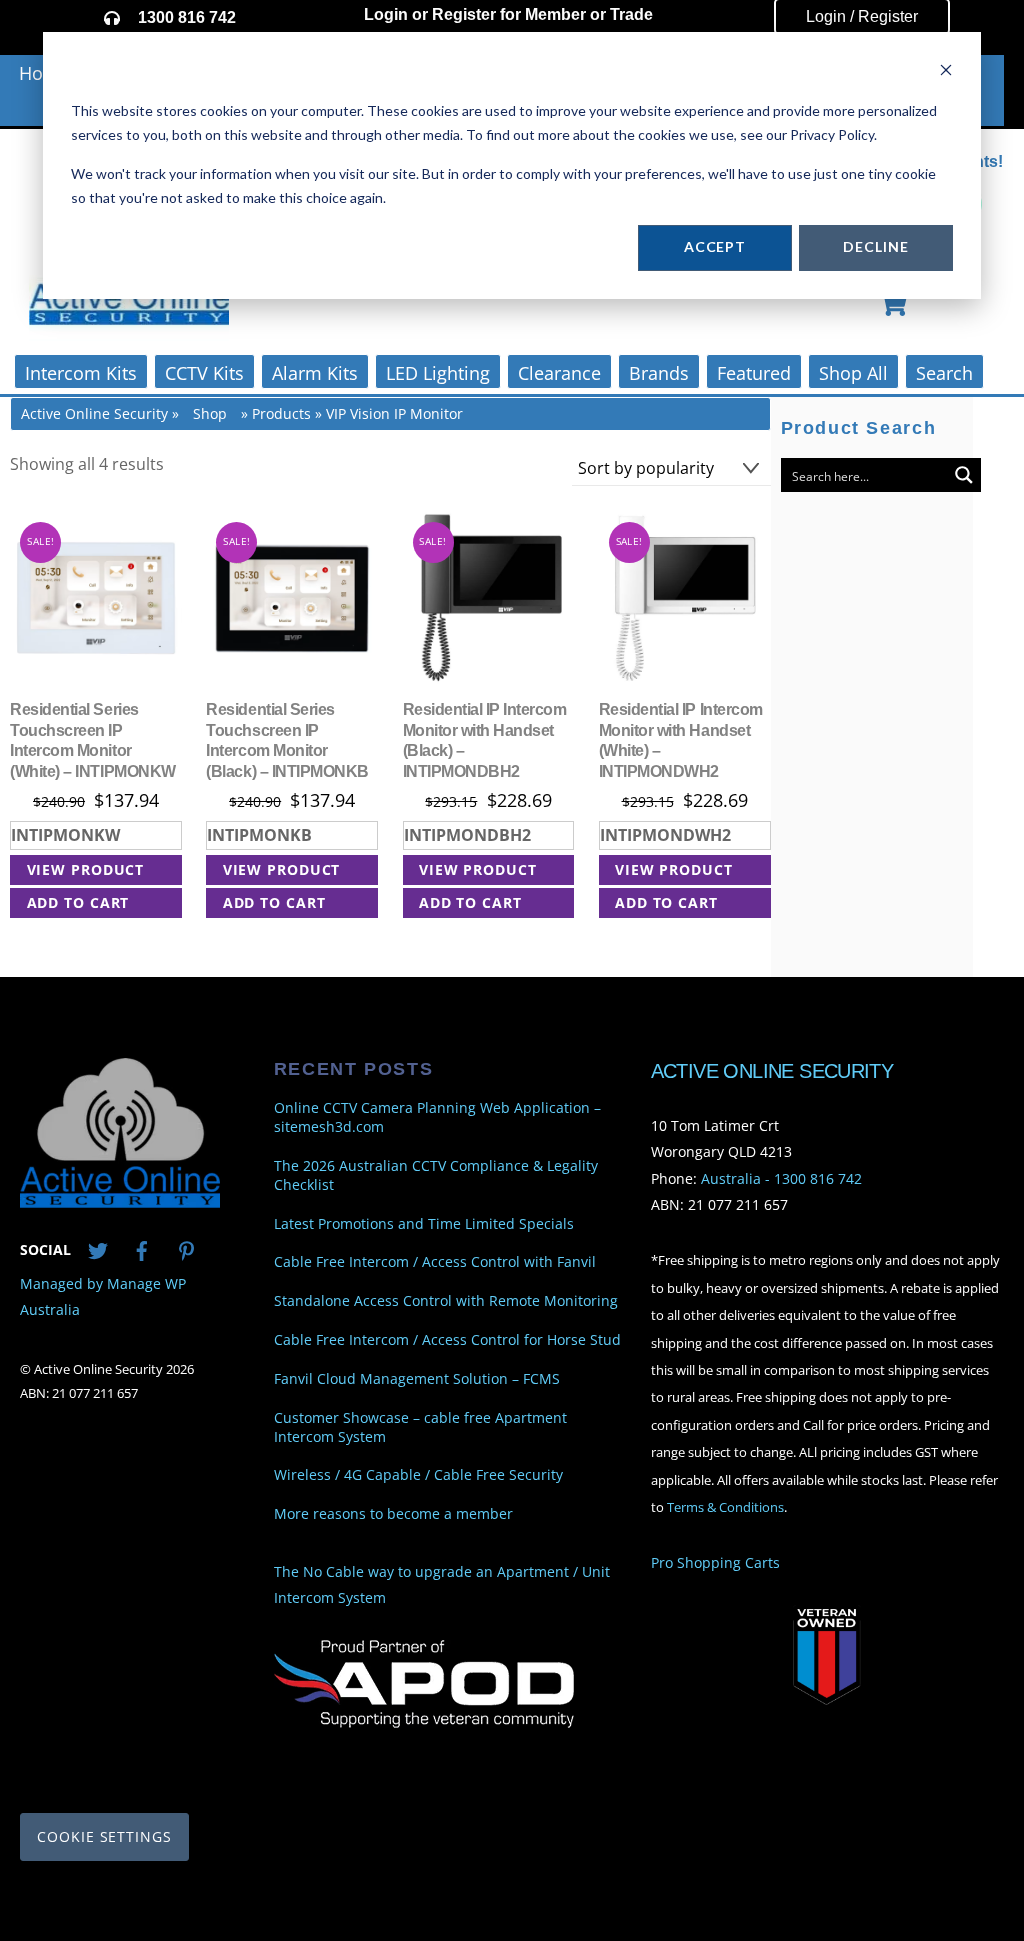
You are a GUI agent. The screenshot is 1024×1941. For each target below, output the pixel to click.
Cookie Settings (104, 1836)
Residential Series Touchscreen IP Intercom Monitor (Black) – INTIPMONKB (287, 740)
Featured (754, 373)
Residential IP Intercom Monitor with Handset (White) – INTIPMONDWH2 (681, 740)
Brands (659, 373)
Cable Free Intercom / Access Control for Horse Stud (447, 1340)
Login (386, 14)
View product (86, 869)
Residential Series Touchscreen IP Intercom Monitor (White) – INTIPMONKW (92, 740)
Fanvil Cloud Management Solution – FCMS (417, 1379)
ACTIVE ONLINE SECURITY (772, 1071)
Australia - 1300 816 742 (781, 1177)
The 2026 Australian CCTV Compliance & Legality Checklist (436, 1175)
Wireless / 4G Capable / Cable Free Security (418, 1475)
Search (944, 373)
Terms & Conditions (725, 1507)
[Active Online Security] (120, 1199)
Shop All (853, 373)
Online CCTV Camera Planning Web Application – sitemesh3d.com (437, 1117)
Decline (875, 246)
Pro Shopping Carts (715, 1562)
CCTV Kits (204, 373)
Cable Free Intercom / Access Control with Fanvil (435, 1262)
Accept (715, 246)
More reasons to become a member (393, 1514)
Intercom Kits (81, 373)
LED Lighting (438, 373)
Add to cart (78, 902)
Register (464, 14)
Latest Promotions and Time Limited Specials (424, 1223)
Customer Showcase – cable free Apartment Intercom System (420, 1426)
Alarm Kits (315, 373)
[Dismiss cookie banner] (946, 72)
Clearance (559, 373)
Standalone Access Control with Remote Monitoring (446, 1301)
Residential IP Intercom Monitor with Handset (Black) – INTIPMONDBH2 (485, 740)
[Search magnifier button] (964, 475)
